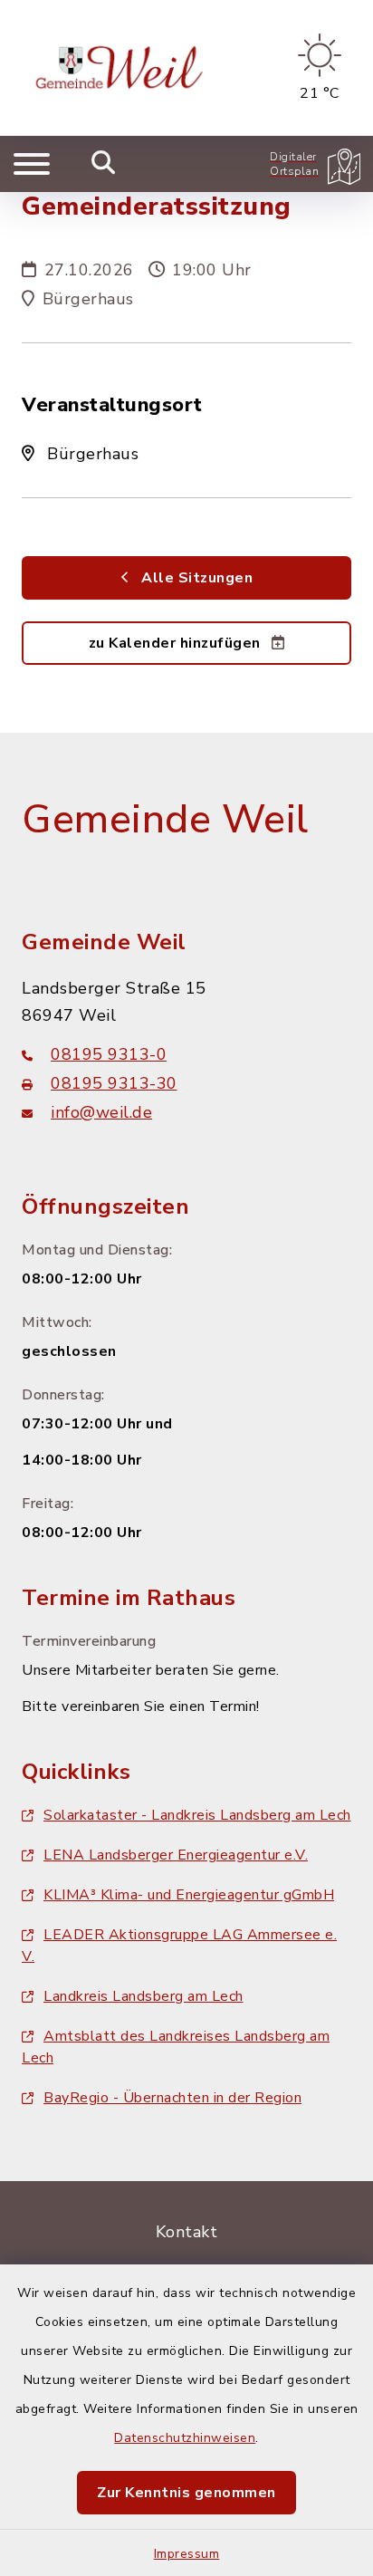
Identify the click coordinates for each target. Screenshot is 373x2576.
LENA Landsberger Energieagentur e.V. (176, 1855)
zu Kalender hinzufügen (177, 643)
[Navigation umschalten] (32, 164)
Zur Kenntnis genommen (186, 2493)
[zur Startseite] (122, 68)
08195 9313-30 (114, 1083)
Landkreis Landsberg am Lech (143, 1996)
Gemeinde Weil (165, 820)
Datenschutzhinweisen (185, 2438)
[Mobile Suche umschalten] (104, 164)
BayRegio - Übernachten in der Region (172, 2098)
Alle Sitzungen (196, 578)
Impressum (187, 2554)
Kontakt (187, 2232)
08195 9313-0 (109, 1054)
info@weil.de (101, 1112)
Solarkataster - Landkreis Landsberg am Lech (197, 1815)
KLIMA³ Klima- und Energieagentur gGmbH (189, 1895)
